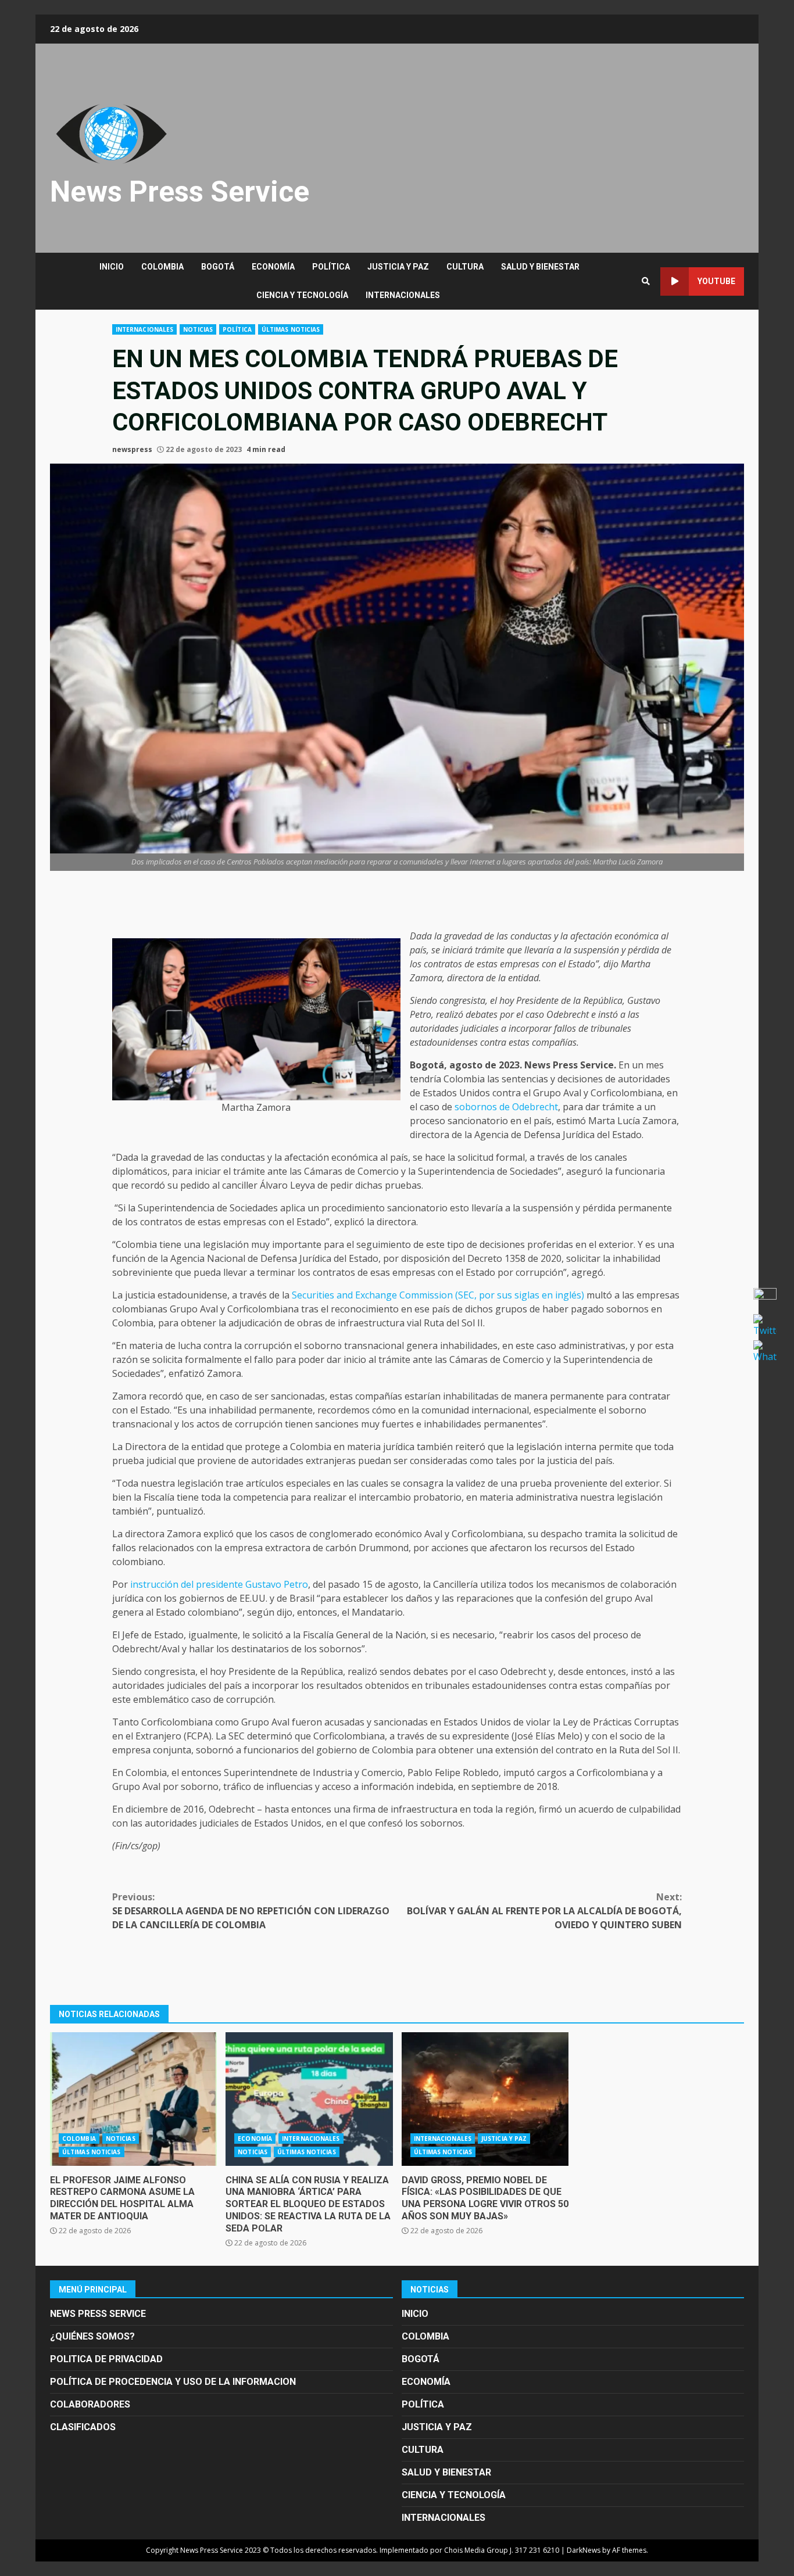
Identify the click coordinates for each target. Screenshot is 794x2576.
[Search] (646, 281)
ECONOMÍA (273, 267)
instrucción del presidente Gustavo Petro (219, 1584)
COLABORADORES (90, 2404)
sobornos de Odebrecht (506, 1107)
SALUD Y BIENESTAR (540, 267)
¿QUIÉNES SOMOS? (92, 2336)
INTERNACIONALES (403, 295)
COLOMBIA (162, 267)
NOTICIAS (198, 329)
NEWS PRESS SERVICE (98, 2314)
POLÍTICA (331, 267)
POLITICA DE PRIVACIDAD (106, 2359)
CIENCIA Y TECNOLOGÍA (302, 295)
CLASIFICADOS (83, 2427)
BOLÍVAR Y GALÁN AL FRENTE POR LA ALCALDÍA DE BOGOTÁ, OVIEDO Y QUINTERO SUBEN (544, 1911)
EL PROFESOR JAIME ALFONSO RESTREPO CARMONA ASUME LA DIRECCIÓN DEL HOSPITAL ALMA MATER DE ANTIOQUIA (133, 2099)
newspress (132, 449)
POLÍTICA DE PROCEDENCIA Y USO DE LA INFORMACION (173, 2382)
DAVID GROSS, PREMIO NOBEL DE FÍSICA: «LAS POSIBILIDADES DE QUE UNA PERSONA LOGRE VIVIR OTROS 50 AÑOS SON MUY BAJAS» (485, 2099)
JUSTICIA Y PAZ (398, 267)
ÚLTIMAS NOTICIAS (291, 329)
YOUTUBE (716, 281)
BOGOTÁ (218, 267)
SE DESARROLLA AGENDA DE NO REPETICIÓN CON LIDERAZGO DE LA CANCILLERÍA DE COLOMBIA (251, 1911)
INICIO (112, 267)
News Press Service (180, 192)
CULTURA (465, 267)
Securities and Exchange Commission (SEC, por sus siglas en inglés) (438, 1295)
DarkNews (584, 2550)
